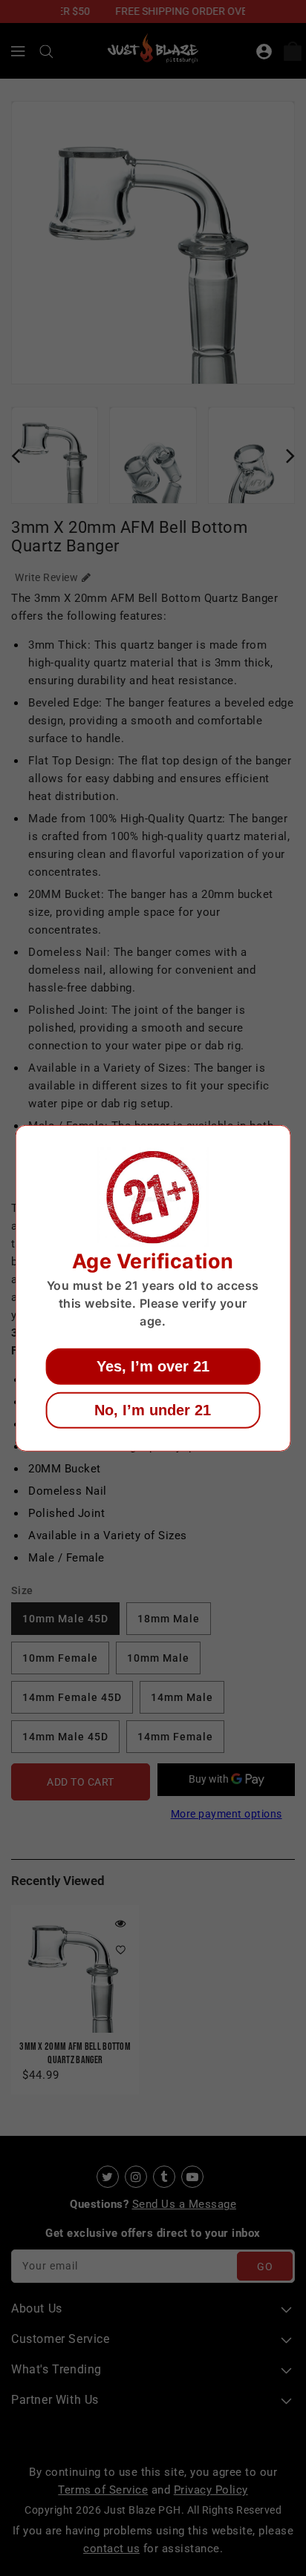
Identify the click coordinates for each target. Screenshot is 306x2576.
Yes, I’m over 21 (153, 1366)
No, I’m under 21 (153, 1410)
